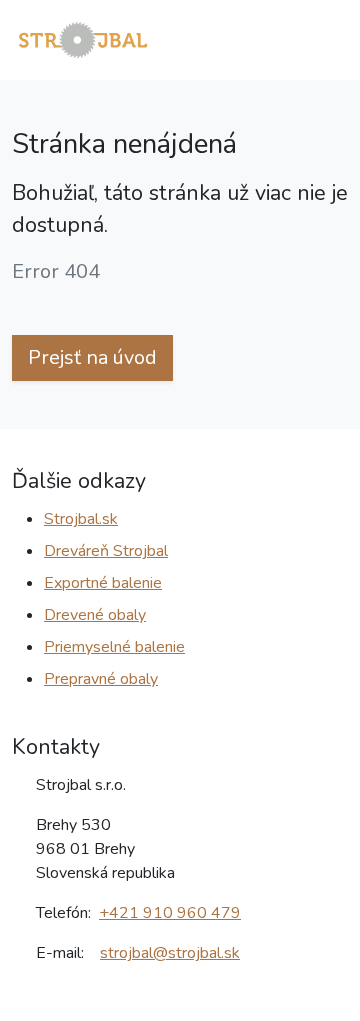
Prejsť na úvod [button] (92, 357)
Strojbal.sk (81, 519)
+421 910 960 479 (170, 913)
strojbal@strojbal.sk (170, 953)
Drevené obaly (95, 615)
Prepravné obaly (101, 679)
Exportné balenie (103, 583)
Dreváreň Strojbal (106, 551)
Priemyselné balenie (114, 647)
